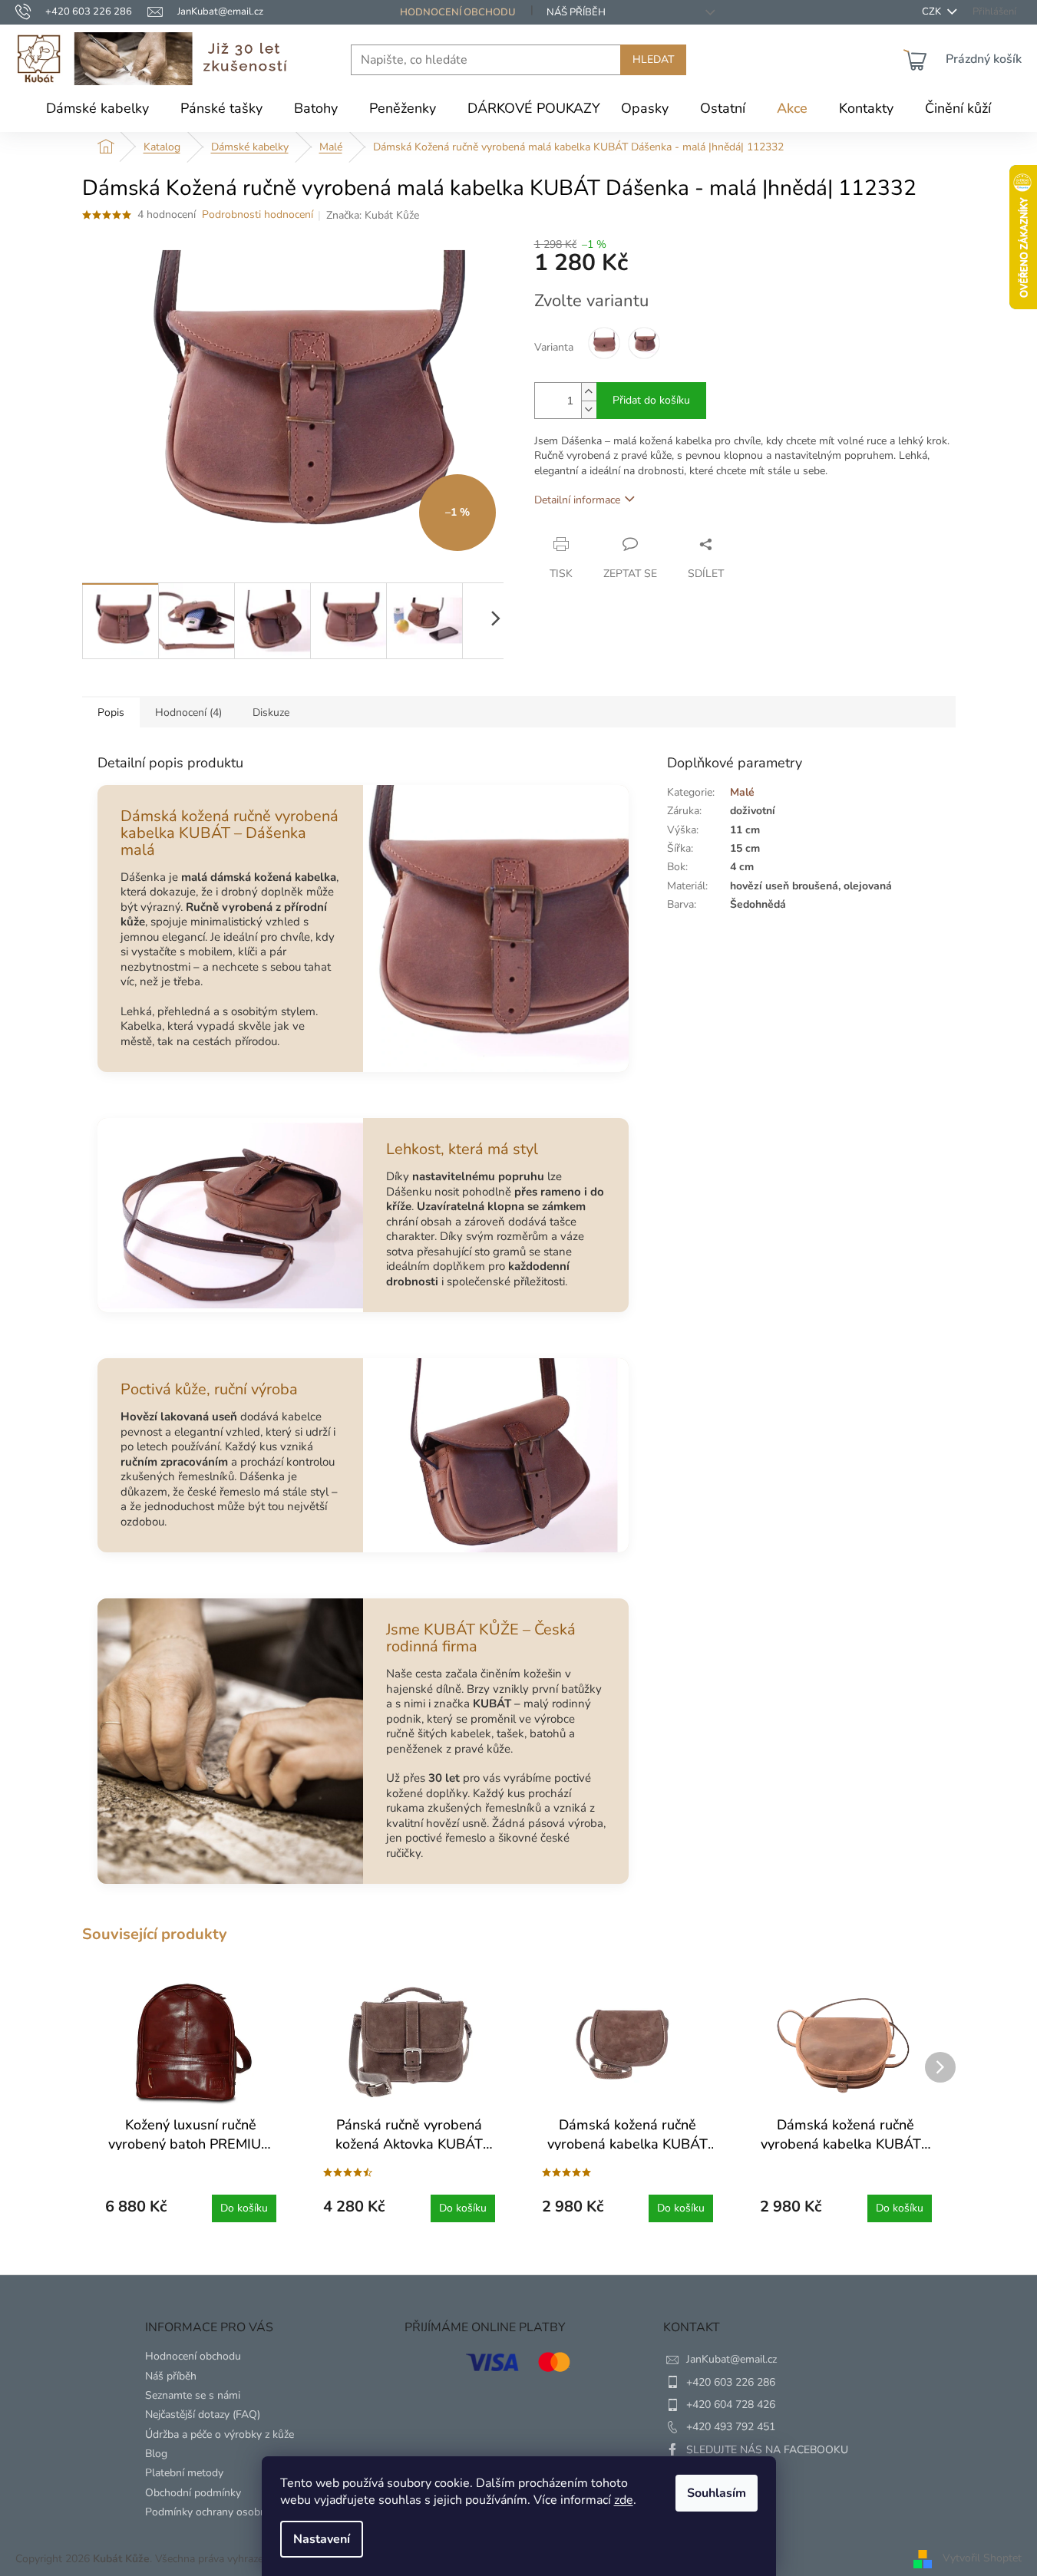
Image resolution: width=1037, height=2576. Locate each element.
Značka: (373, 215)
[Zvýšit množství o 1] (589, 392)
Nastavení (322, 2539)
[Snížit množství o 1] (589, 409)
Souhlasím (717, 2493)
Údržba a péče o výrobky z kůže (220, 2434)
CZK (933, 12)
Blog (156, 2454)
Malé (742, 792)
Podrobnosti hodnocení (258, 214)
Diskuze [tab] (271, 712)
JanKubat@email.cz (732, 2359)
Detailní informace (577, 500)
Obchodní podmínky (193, 2493)
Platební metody (184, 2473)
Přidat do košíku (651, 400)
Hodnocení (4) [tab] (188, 712)
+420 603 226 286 (731, 2382)
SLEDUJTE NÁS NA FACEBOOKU (767, 2450)
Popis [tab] (111, 712)
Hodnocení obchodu (458, 12)
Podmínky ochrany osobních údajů (227, 2512)
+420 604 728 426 (731, 2404)
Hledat (653, 59)
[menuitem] (97, 108)
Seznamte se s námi (193, 2395)
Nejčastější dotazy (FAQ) (203, 2414)
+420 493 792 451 (731, 2427)
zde (624, 2500)
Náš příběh (576, 12)
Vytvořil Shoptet (982, 2559)
